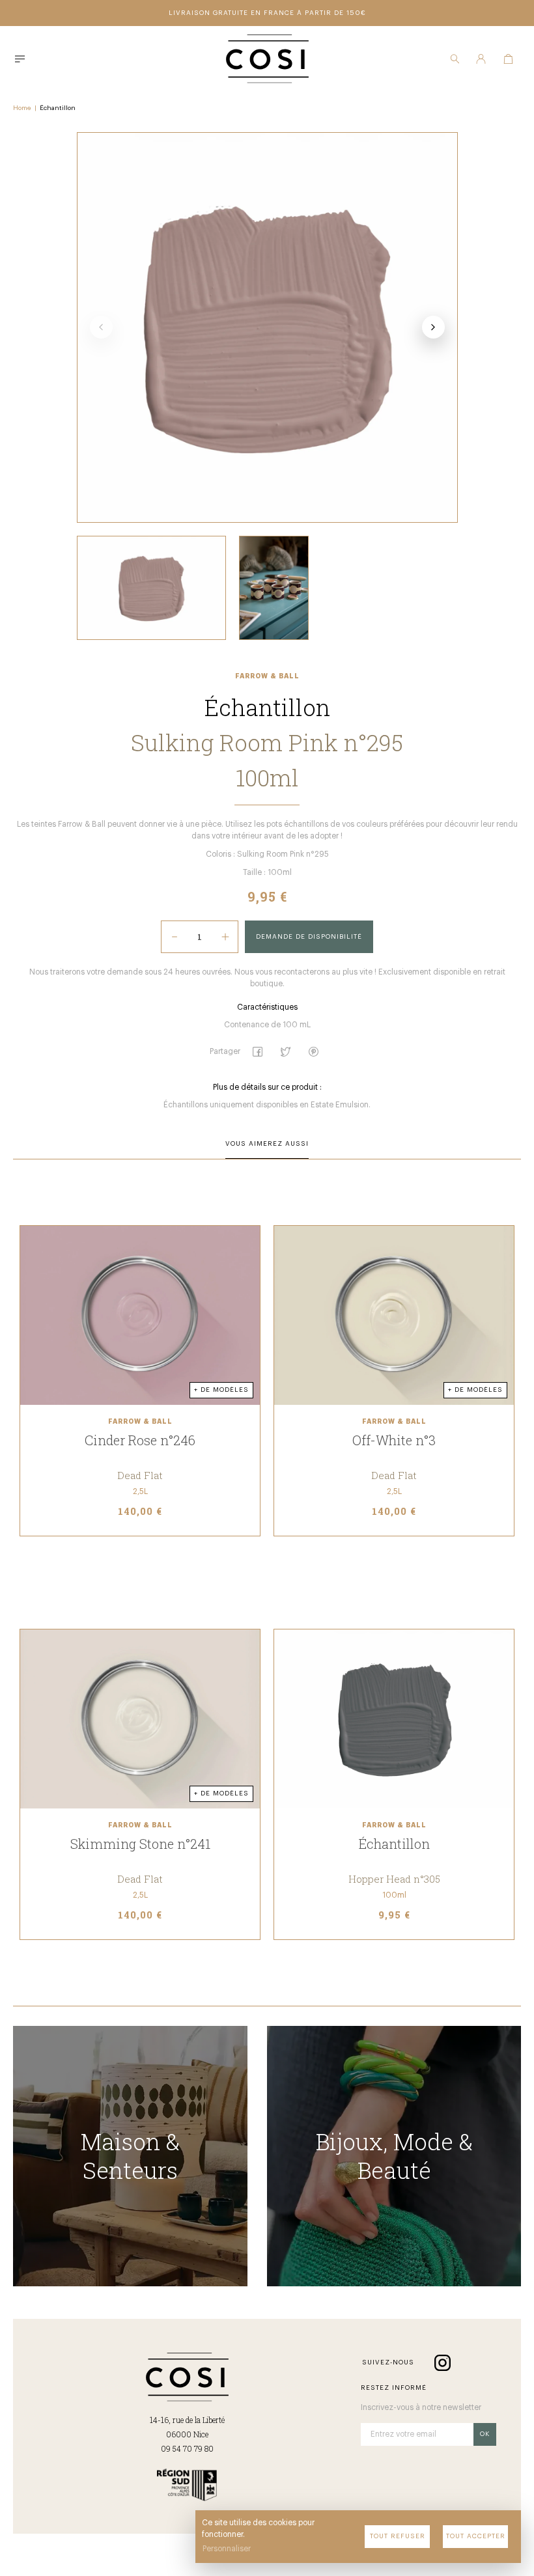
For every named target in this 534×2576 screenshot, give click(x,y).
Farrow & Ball (267, 676)
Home (22, 108)
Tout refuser (398, 2536)
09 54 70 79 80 (187, 2448)
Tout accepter (476, 2536)
